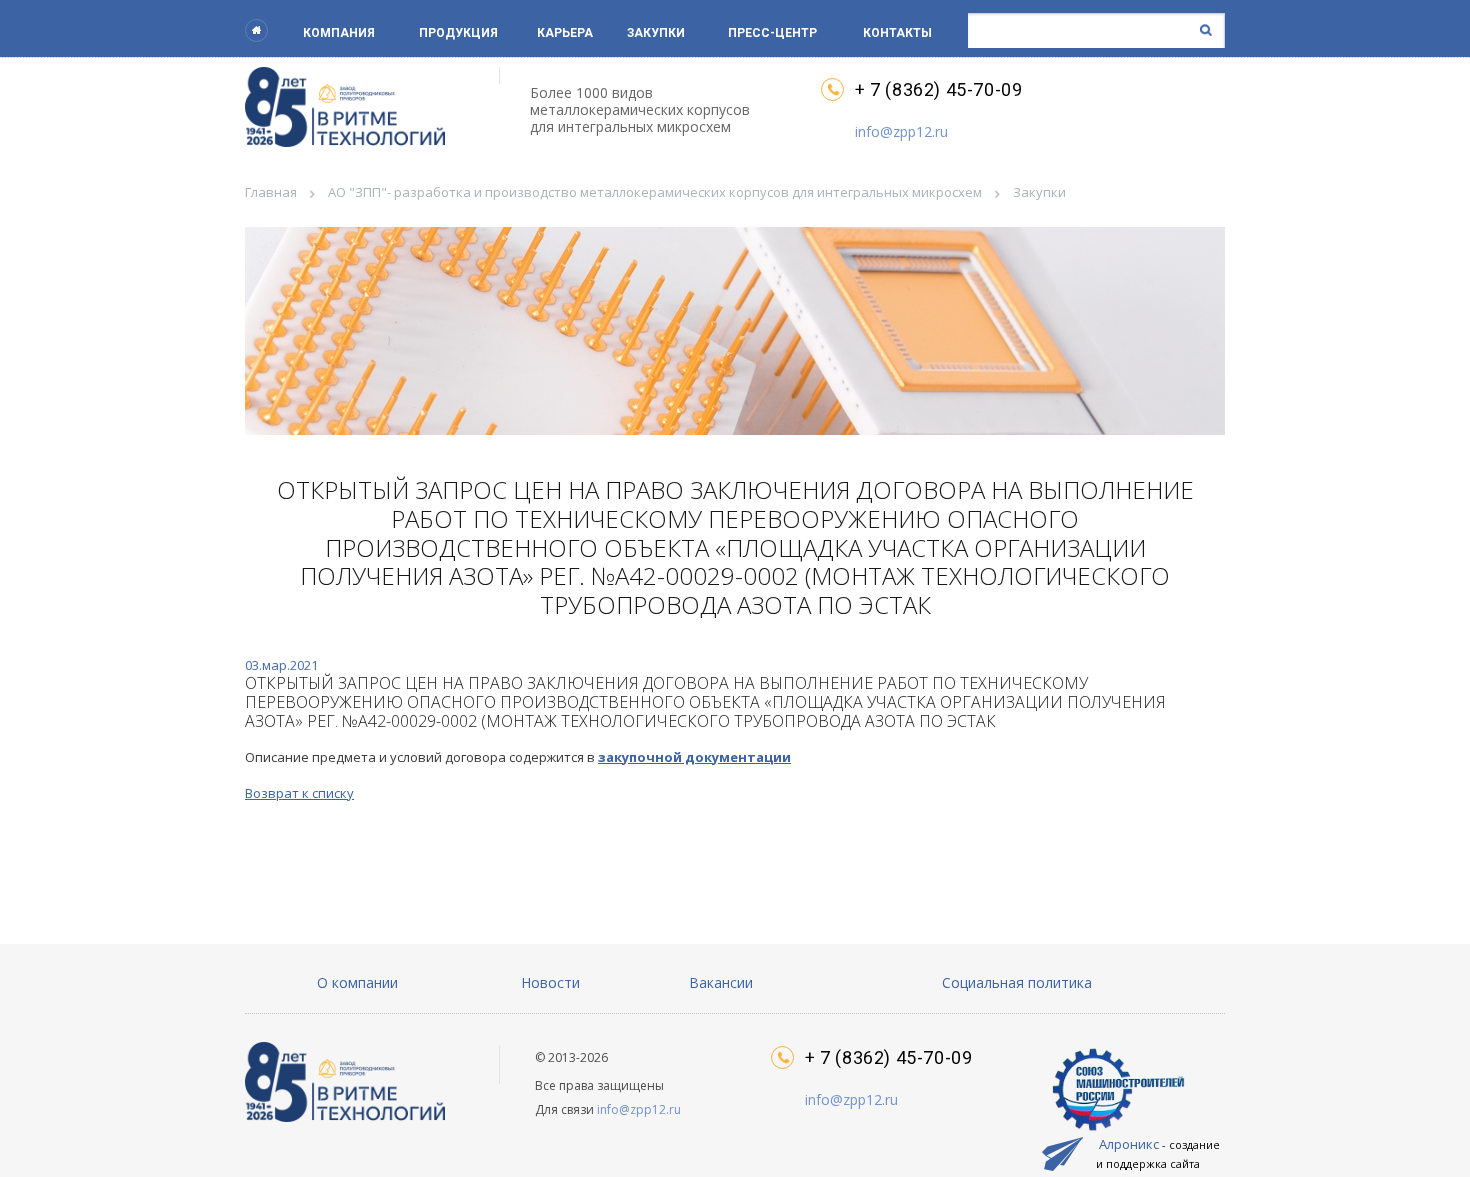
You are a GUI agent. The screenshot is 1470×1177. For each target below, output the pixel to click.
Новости (550, 982)
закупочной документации (694, 757)
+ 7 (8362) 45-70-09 (938, 90)
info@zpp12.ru (901, 131)
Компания (339, 33)
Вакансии (721, 982)
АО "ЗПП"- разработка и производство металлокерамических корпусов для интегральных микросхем (655, 192)
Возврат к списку (299, 793)
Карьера (565, 33)
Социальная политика (1017, 982)
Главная (271, 192)
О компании (357, 982)
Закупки (656, 33)
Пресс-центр (772, 33)
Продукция (458, 33)
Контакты (897, 33)
